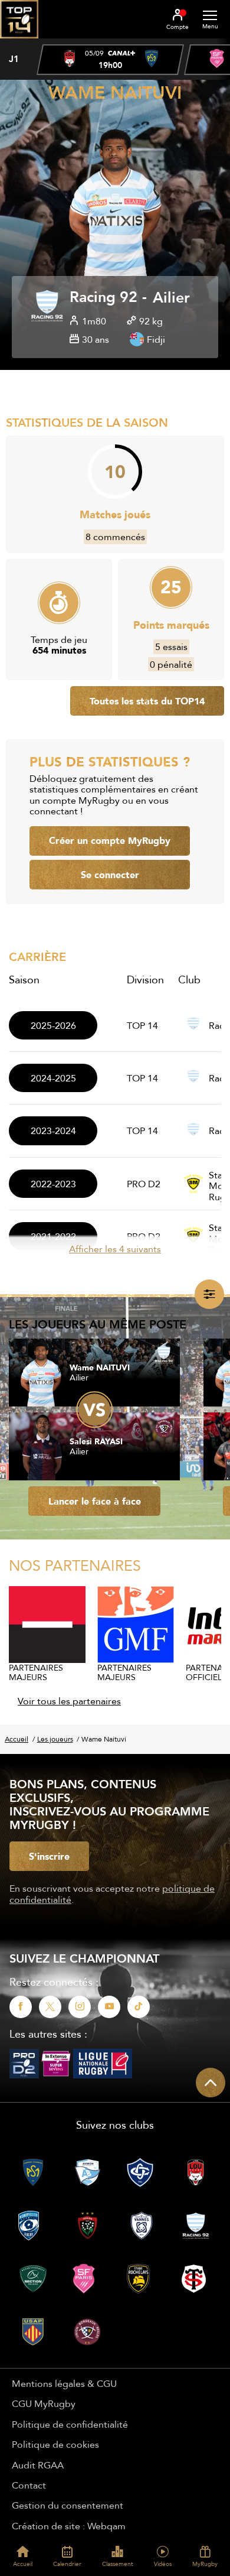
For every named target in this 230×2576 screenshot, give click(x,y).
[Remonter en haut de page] (211, 2083)
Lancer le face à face (95, 1501)
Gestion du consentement (68, 2505)
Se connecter (110, 875)
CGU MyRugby (44, 2403)
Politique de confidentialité (70, 2424)
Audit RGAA (38, 2465)
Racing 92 (103, 298)
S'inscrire (49, 1856)
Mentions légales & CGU (64, 2383)
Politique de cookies (55, 2444)
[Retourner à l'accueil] (19, 42)
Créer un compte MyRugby (110, 840)
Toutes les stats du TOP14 (147, 701)
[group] (110, 60)
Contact (29, 2485)
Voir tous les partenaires (69, 1701)
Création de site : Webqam (69, 2526)
